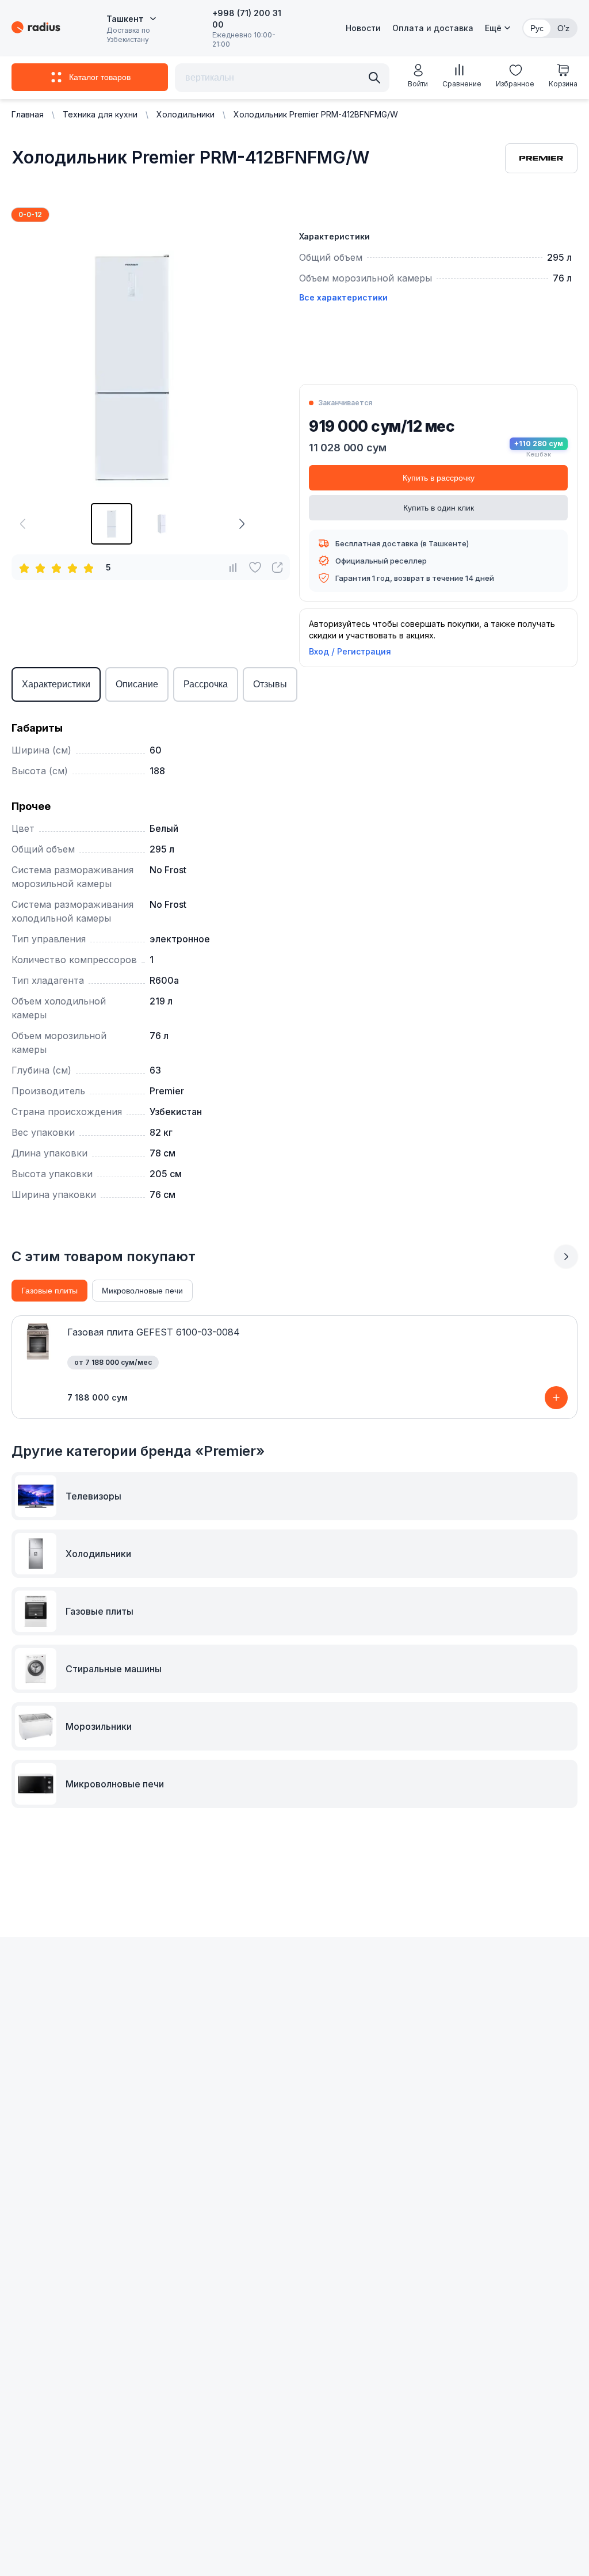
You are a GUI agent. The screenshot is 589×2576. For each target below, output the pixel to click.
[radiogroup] (59, 568)
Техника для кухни (100, 114)
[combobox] (131, 19)
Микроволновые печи (142, 1291)
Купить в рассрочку (439, 478)
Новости (363, 28)
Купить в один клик (439, 508)
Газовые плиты (49, 1291)
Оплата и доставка (433, 28)
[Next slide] (566, 1257)
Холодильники (186, 114)
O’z (563, 28)
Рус (537, 28)
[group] (112, 524)
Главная (28, 114)
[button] (498, 28)
